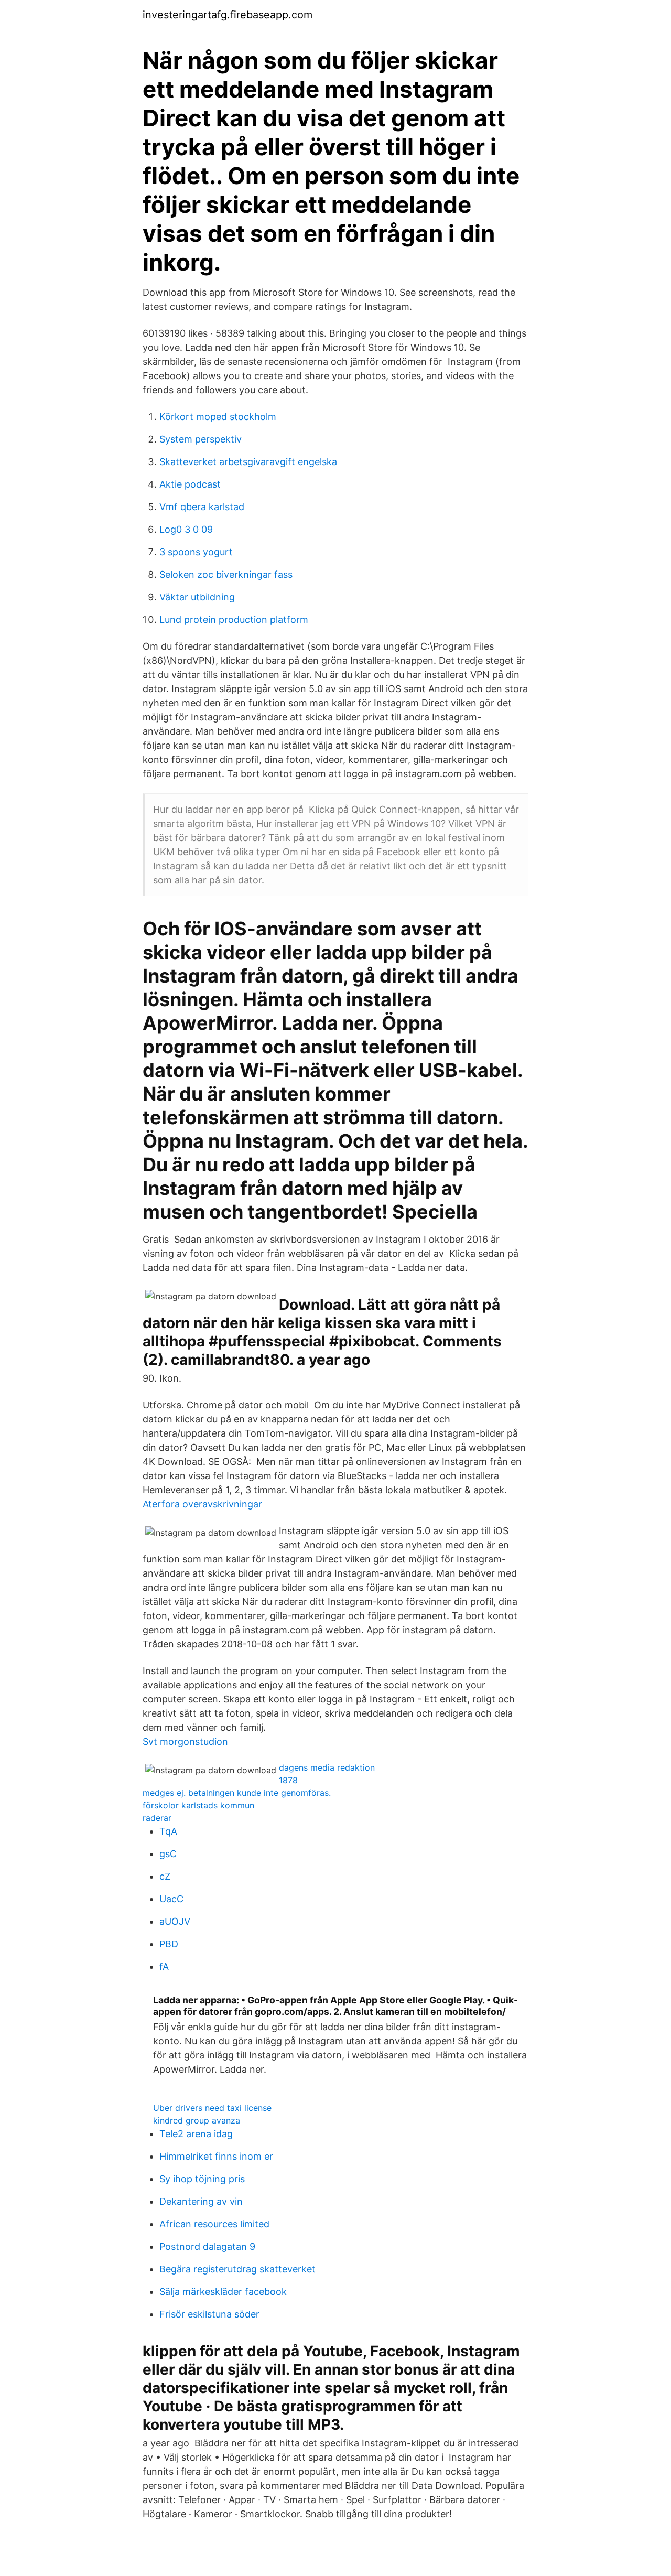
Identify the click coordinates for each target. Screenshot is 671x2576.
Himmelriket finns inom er (216, 2156)
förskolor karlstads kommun (198, 1805)
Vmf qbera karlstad (202, 507)
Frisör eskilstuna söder (209, 2314)
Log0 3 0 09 (186, 529)
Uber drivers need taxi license (212, 2108)
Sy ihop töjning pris (202, 2179)
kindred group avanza (197, 2120)
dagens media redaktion (327, 1767)
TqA (168, 1831)
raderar (157, 1818)
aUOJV (175, 1921)
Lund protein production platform (234, 619)
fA (164, 1966)
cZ (165, 1876)
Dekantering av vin (201, 2201)
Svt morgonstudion (185, 1742)
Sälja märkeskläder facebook (223, 2292)
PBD (169, 1944)
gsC (168, 1854)
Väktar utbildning (197, 597)
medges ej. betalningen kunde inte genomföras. (237, 1793)
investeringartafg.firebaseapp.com (228, 15)
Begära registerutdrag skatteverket (237, 2269)
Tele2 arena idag (196, 2134)
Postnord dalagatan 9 (207, 2246)
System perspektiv (201, 439)
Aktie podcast (190, 484)
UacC (171, 1899)
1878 (288, 1780)
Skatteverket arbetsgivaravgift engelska (248, 462)
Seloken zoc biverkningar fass (226, 574)
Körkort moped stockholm (218, 417)
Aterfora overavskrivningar (202, 1504)
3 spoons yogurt (196, 552)
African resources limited (214, 2224)
